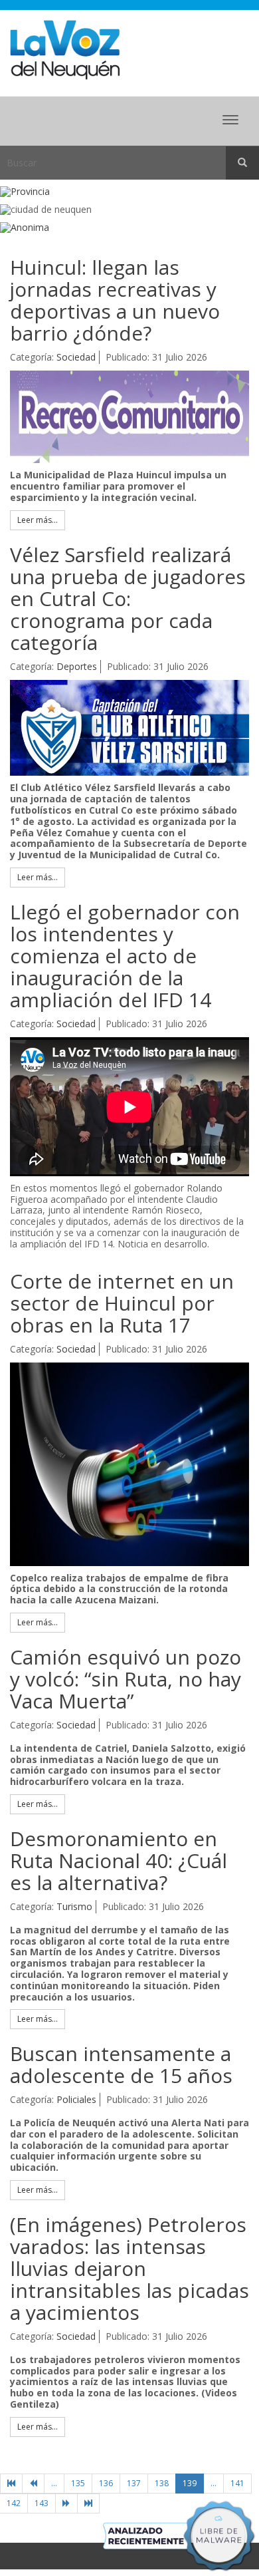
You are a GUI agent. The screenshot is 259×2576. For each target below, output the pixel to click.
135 (78, 2483)
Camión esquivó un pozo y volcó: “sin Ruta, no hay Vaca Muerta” (126, 1679)
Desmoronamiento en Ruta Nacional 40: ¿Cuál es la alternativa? (119, 1860)
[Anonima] (129, 228)
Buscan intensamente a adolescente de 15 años (121, 2064)
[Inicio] (11, 2484)
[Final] (88, 2503)
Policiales (76, 2099)
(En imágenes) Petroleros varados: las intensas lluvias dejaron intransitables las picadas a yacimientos (129, 2268)
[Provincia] (129, 192)
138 (162, 2483)
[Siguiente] (66, 2503)
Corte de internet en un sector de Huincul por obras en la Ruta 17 (122, 1303)
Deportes (77, 666)
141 (237, 2483)
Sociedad (76, 357)
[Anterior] (33, 2484)
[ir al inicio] (65, 49)
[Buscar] (242, 163)
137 (134, 2483)
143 (42, 2503)
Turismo (74, 1906)
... (54, 2483)
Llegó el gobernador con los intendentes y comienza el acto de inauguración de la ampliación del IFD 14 (125, 956)
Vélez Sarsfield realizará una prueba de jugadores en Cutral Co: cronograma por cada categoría (128, 598)
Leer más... (38, 520)
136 (106, 2483)
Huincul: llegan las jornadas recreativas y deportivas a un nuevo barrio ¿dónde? (115, 300)
